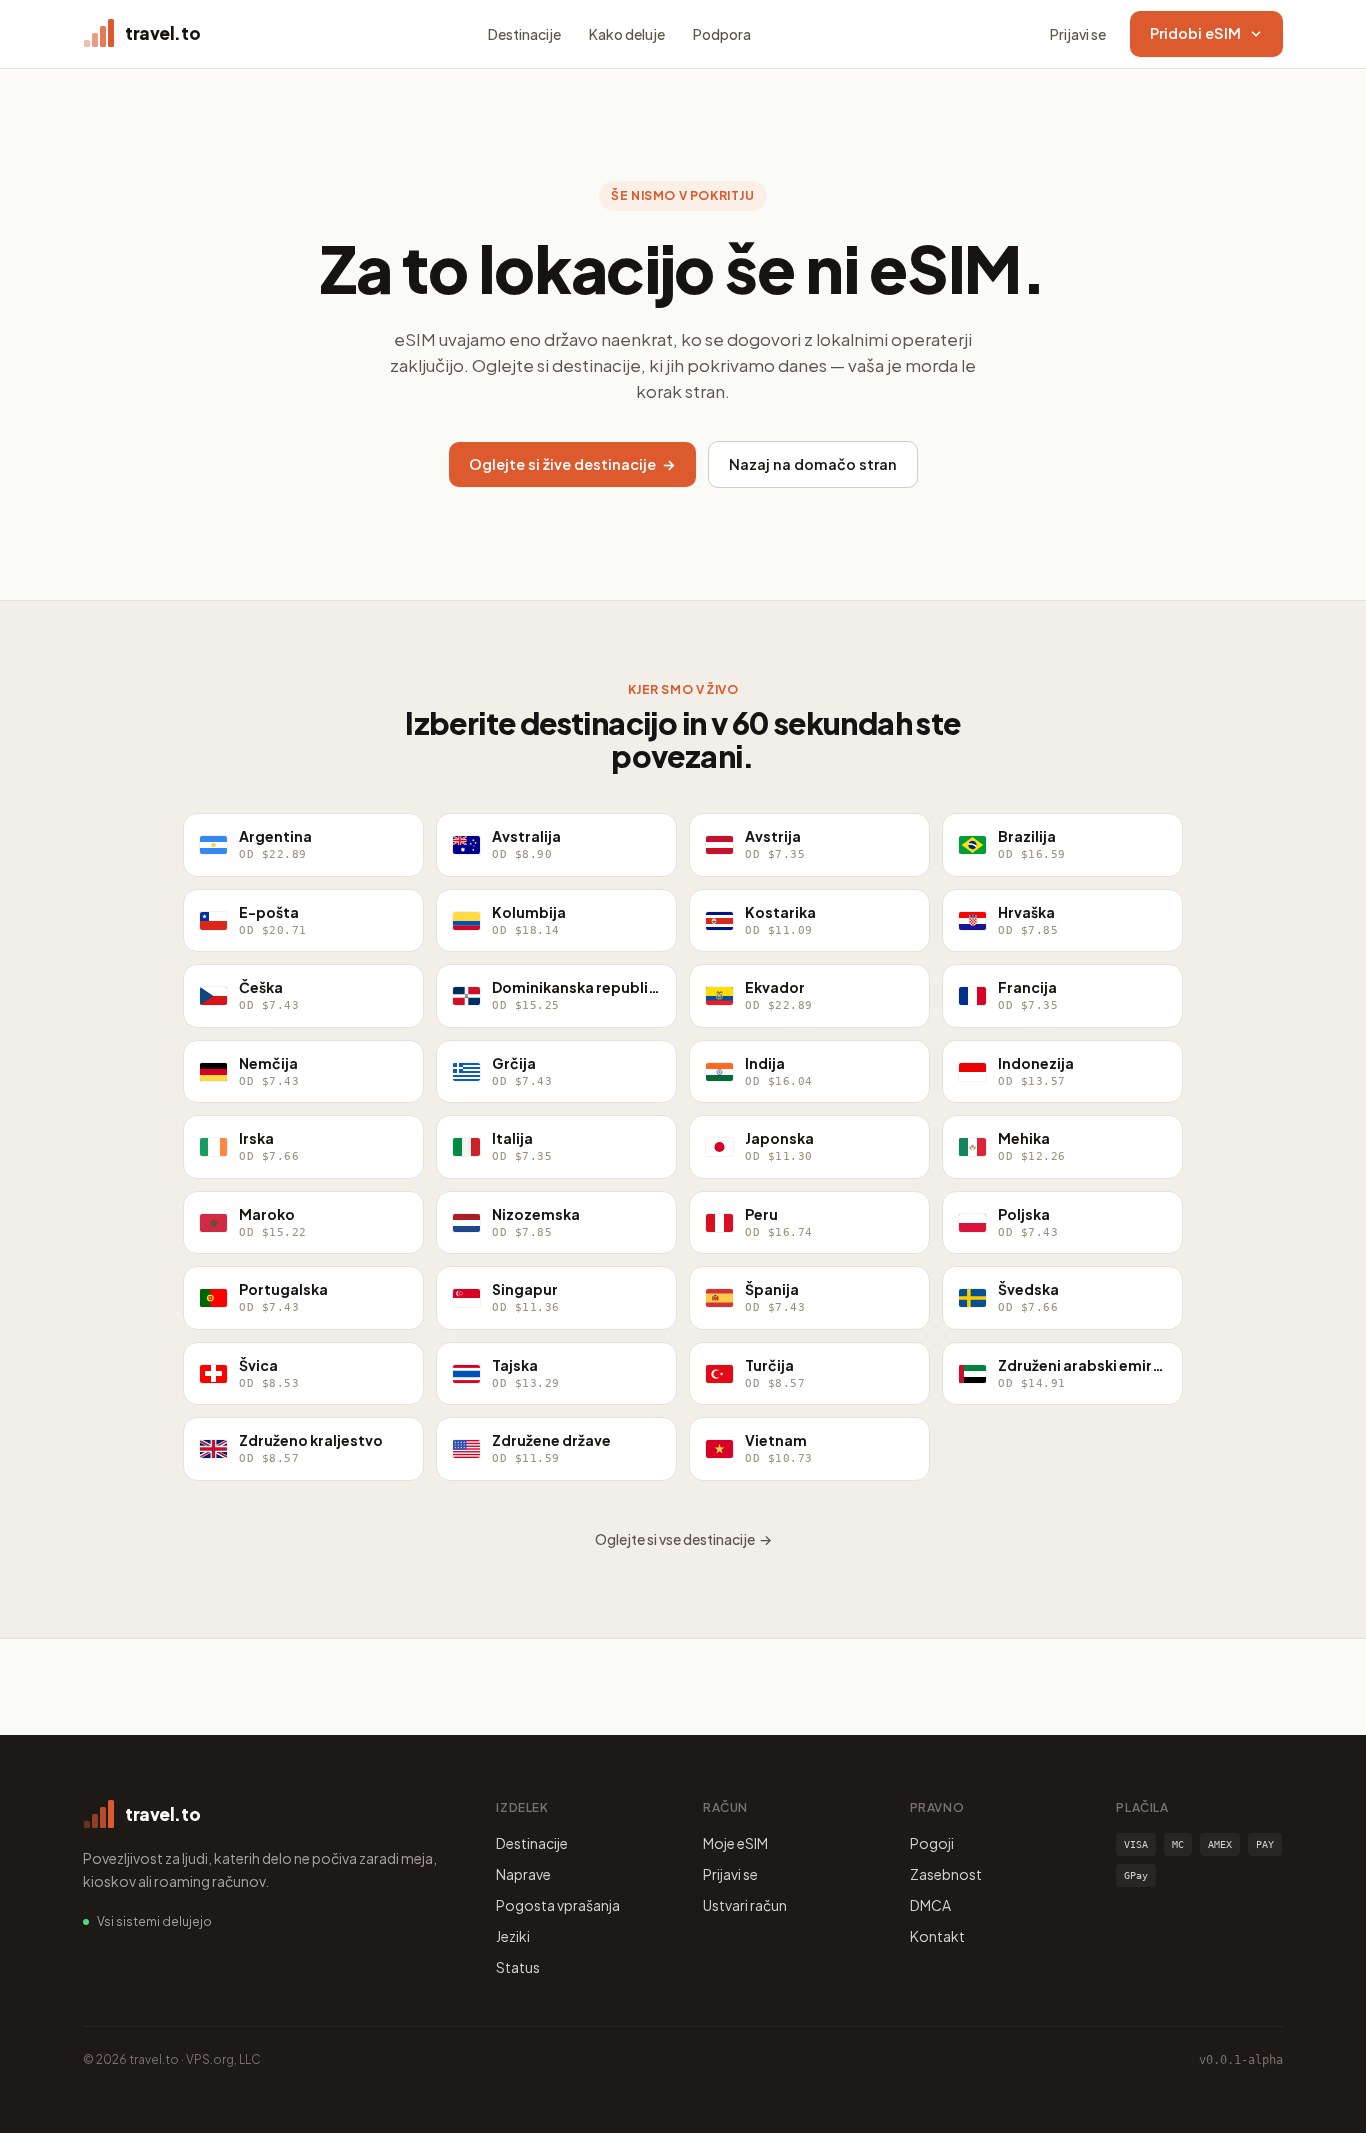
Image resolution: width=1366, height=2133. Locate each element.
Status (518, 1967)
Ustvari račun (745, 1905)
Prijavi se (1078, 34)
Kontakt (937, 1936)
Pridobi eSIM (1195, 33)
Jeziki (513, 1936)
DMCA (930, 1905)
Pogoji (932, 1843)
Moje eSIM (735, 1843)
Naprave (523, 1874)
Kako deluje (627, 34)
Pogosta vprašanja (558, 1905)
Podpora (722, 34)
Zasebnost (946, 1874)
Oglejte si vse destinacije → (683, 1539)
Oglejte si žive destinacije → (572, 464)
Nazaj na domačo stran (813, 464)
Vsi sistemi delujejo (154, 1921)
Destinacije (524, 34)
